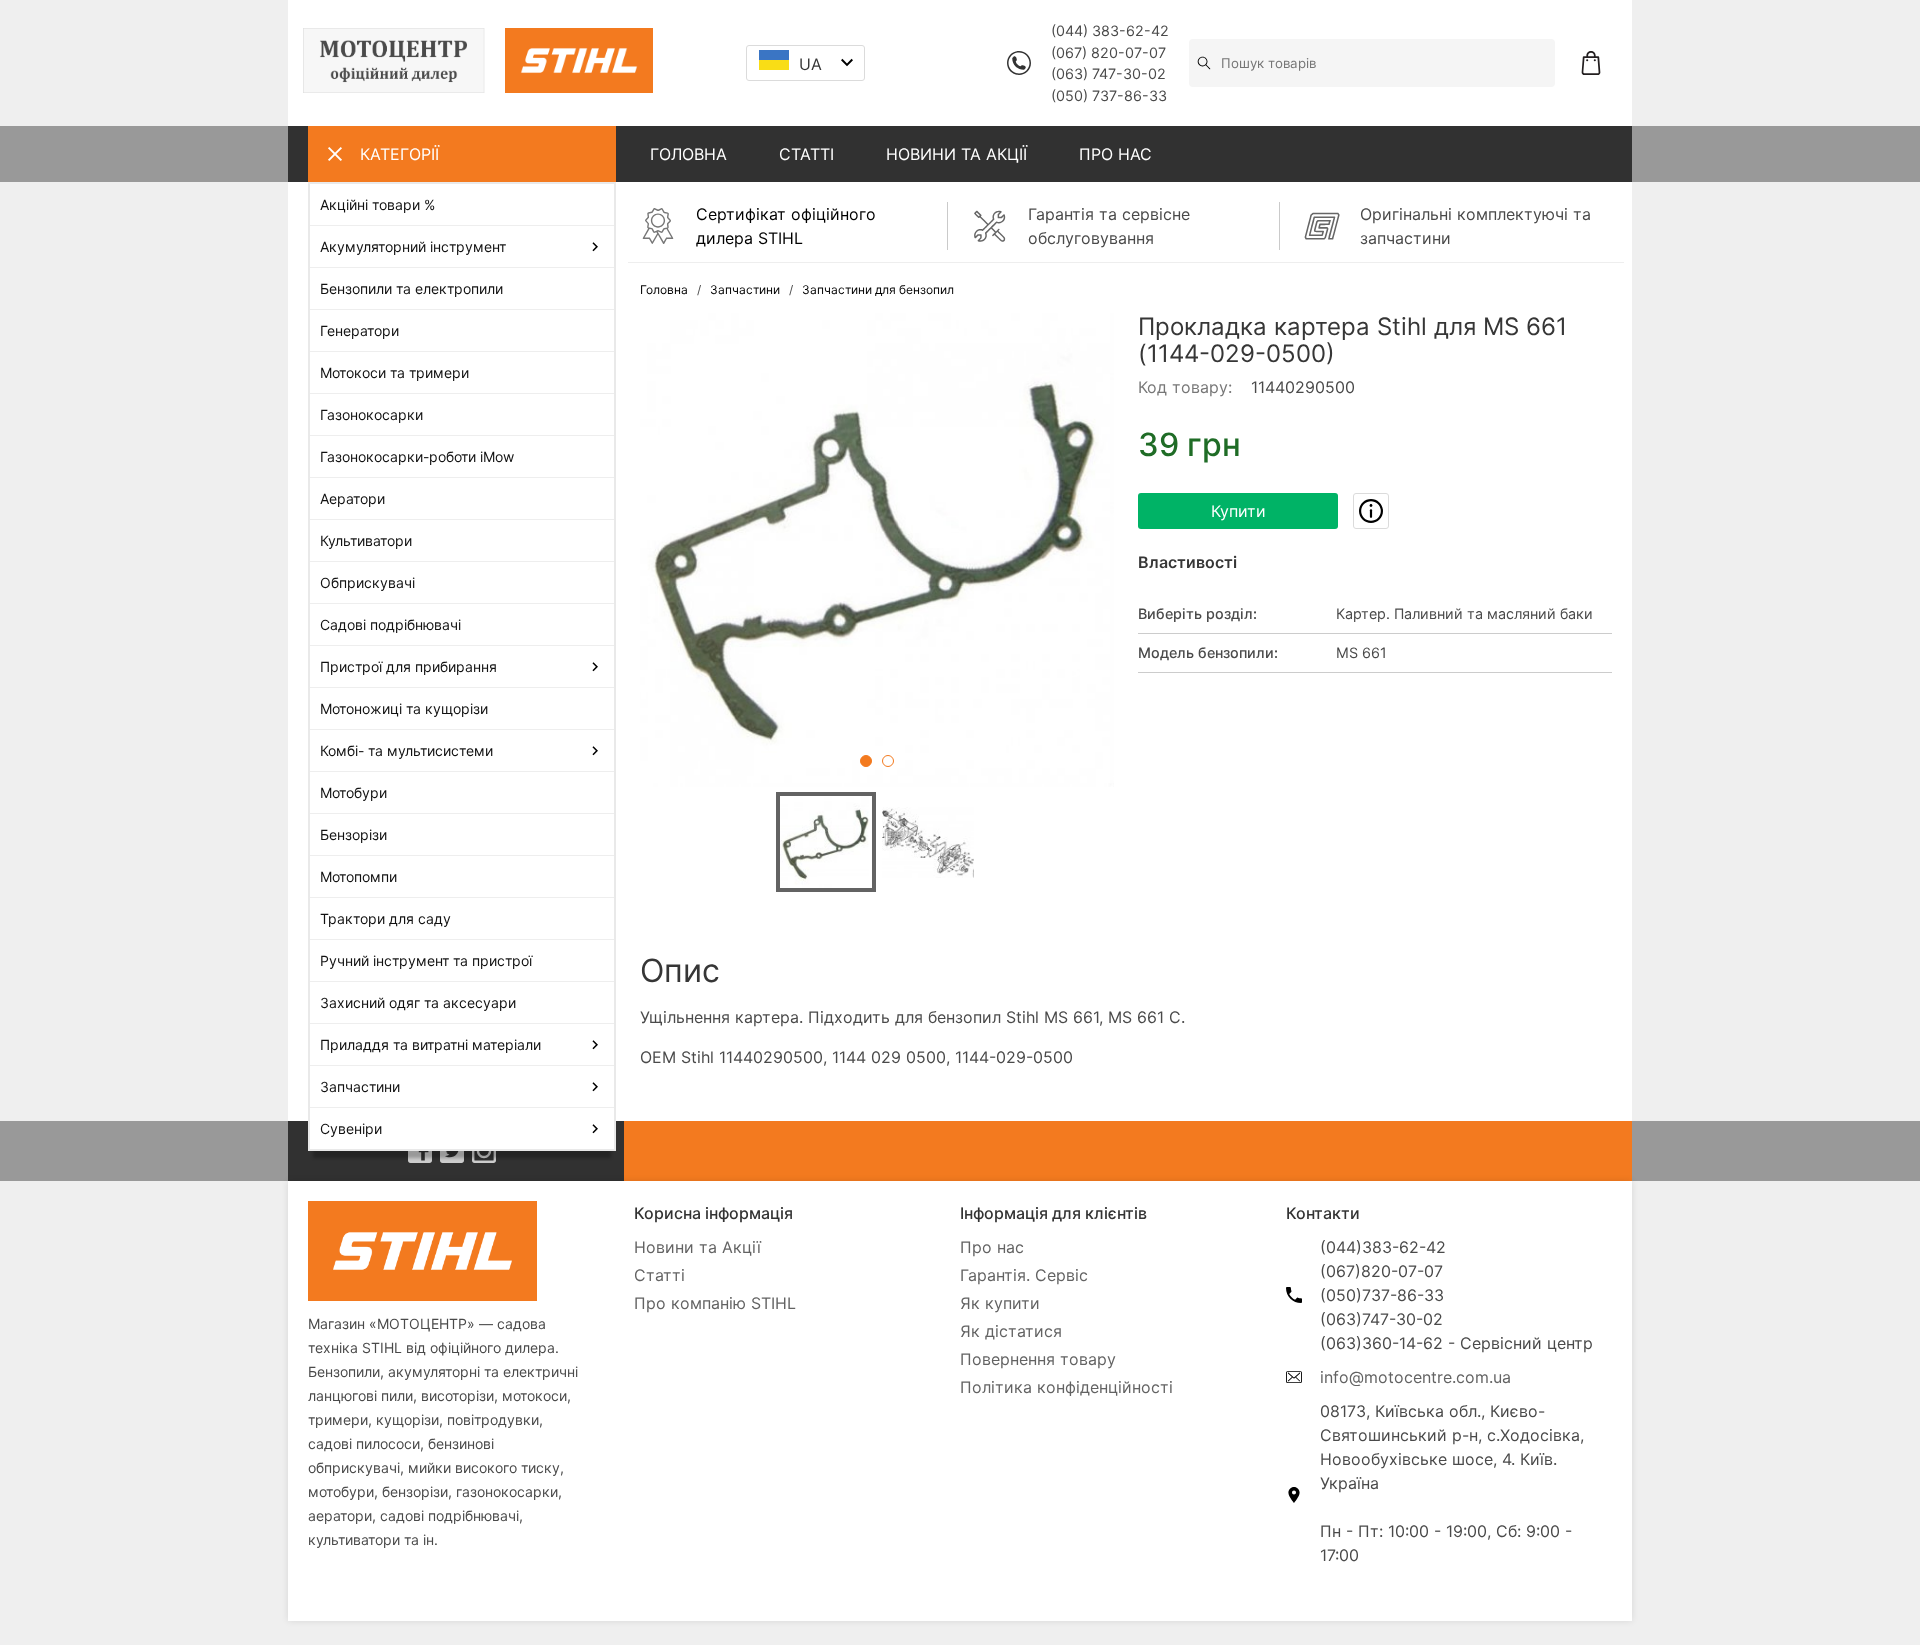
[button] (877, 550)
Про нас (992, 1247)
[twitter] (452, 1151)
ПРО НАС (1115, 154)
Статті (659, 1275)
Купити (1238, 511)
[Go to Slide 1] (866, 761)
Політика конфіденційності (1066, 1387)
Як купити (1000, 1303)
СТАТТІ (806, 154)
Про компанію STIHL (715, 1303)
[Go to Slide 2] (888, 761)
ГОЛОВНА (688, 154)
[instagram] (484, 1151)
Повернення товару (1038, 1359)
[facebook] (420, 1151)
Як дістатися (1011, 1331)
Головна (664, 289)
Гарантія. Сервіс (1024, 1275)
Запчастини (745, 289)
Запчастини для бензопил (878, 289)
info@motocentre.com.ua (1415, 1377)
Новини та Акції (697, 1247)
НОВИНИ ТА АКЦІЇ (956, 154)
